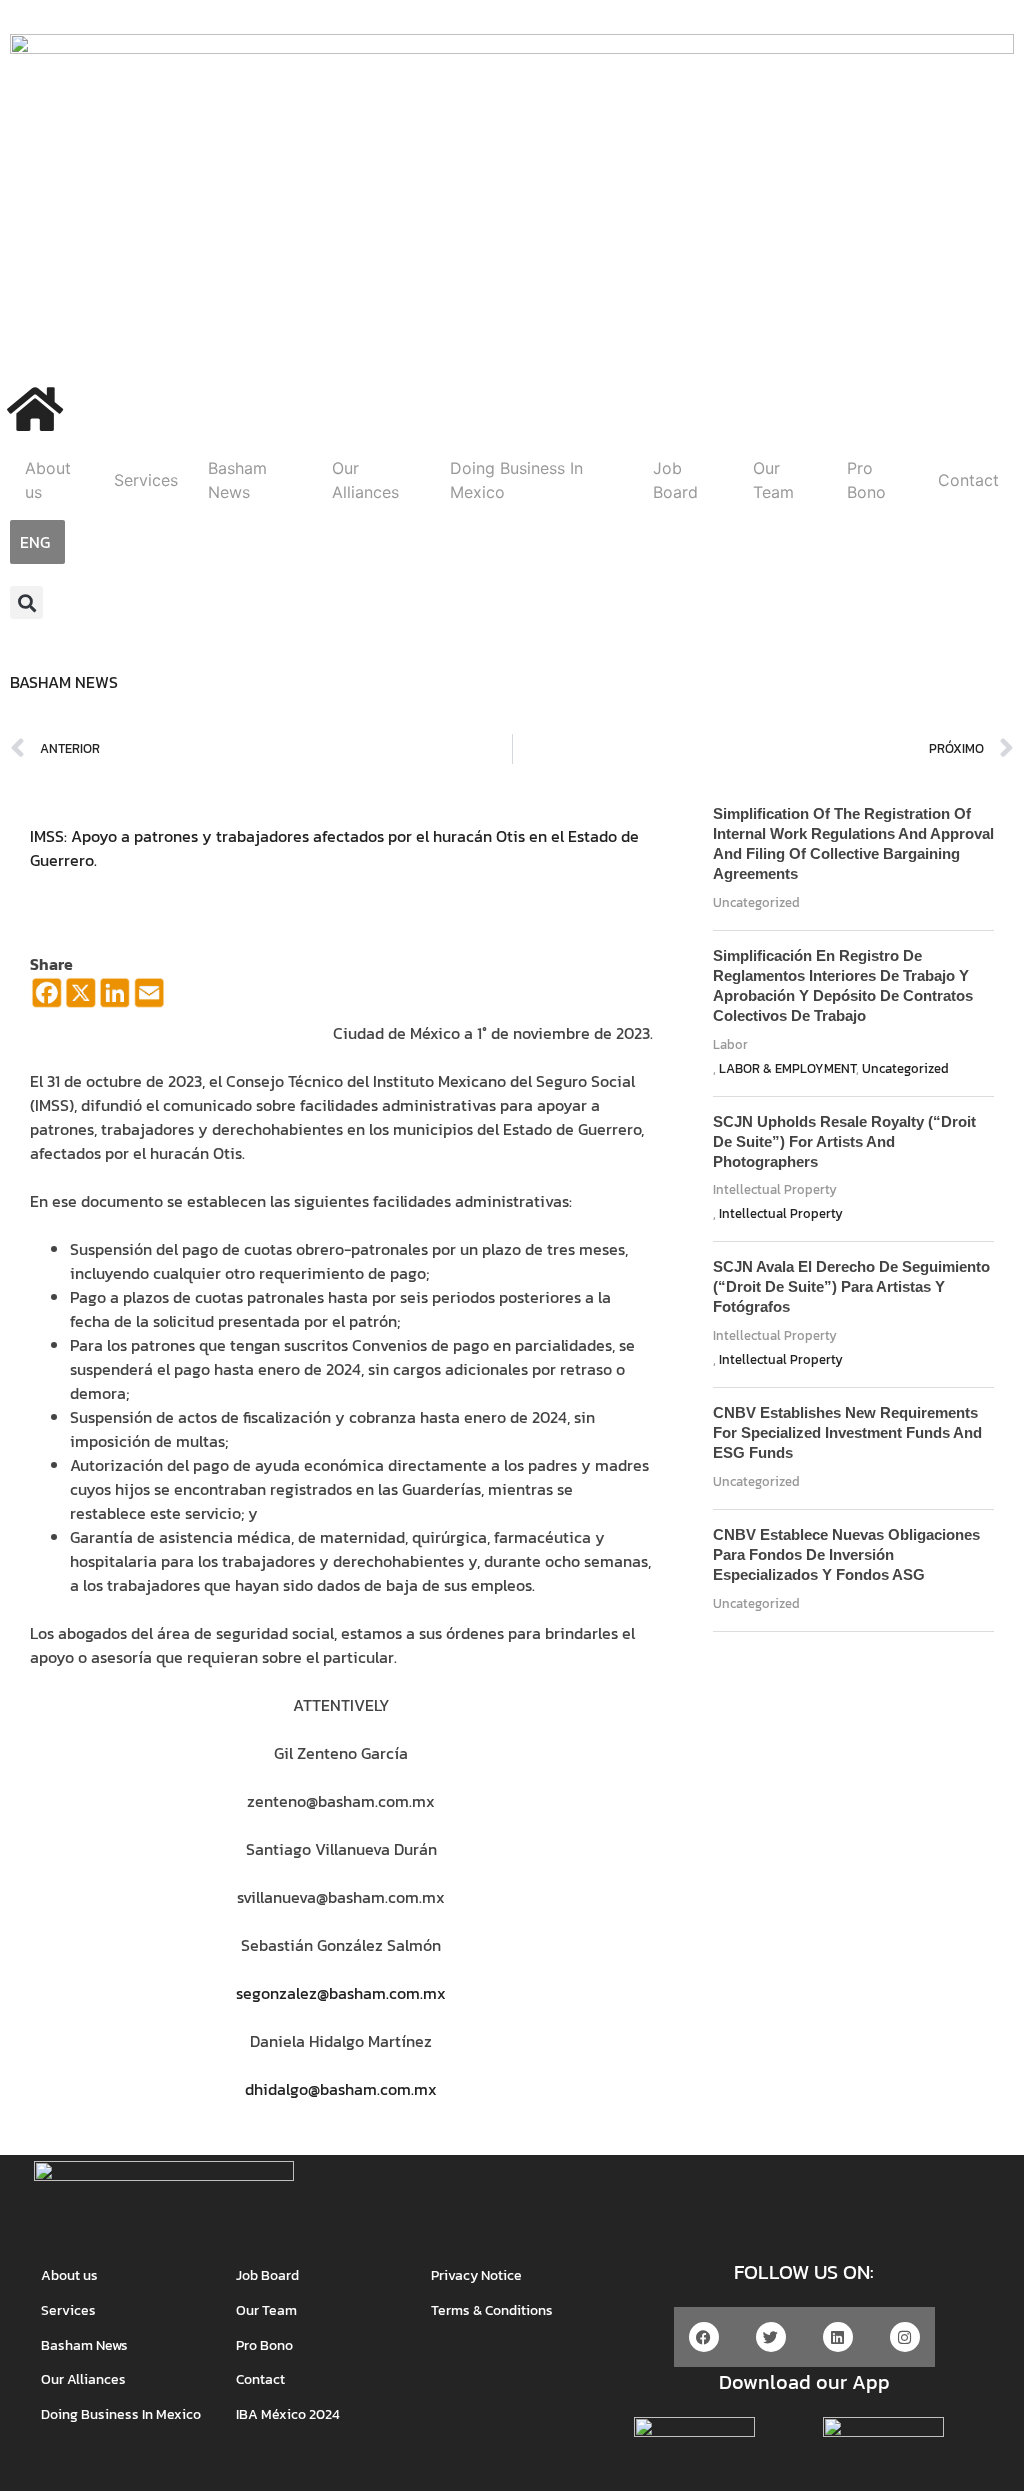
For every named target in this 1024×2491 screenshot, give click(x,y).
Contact (968, 480)
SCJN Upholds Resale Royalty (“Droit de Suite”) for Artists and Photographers (844, 1141)
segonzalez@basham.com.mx (341, 1993)
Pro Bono (866, 480)
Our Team (773, 480)
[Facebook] (47, 1004)
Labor (730, 1044)
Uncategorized (756, 902)
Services (146, 480)
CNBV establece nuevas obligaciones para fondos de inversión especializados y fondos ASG (846, 1554)
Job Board (675, 480)
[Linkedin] (838, 2337)
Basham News (237, 480)
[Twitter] (771, 2337)
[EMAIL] (149, 1004)
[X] (81, 1004)
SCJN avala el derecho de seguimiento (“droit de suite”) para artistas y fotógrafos (851, 1286)
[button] (26, 602)
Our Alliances (365, 480)
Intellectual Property (775, 1189)
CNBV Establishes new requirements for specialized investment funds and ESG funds (847, 1432)
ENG (35, 542)
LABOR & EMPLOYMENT (787, 1068)
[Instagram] (905, 2337)
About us (48, 480)
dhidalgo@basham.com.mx (341, 2089)
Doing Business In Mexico (516, 480)
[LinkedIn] (115, 1004)
